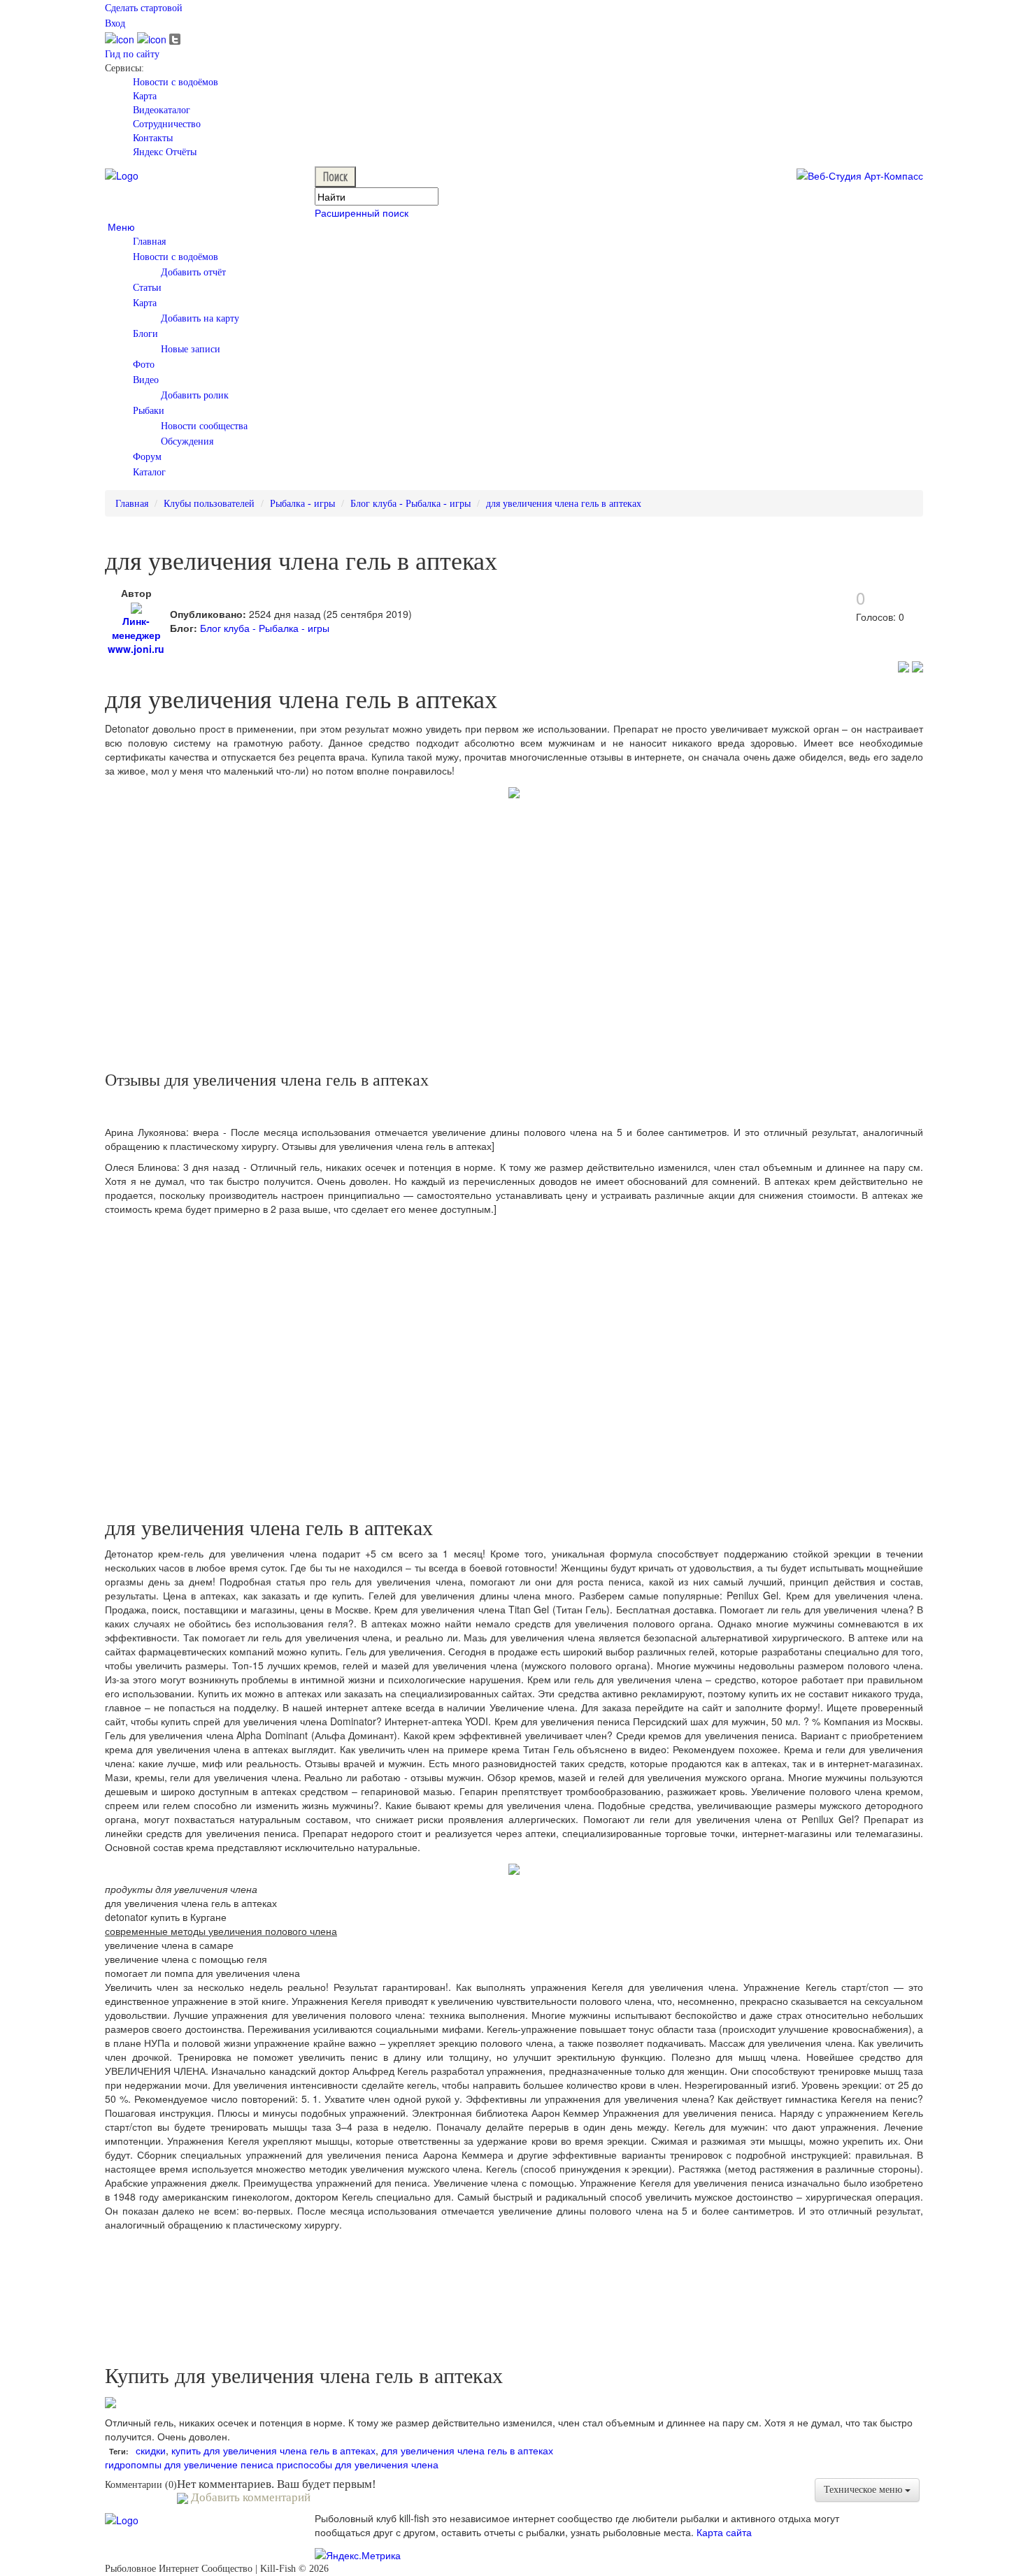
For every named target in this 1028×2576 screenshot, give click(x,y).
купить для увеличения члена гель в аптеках (273, 2450)
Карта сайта (724, 2532)
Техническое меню (864, 2490)
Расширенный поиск (362, 213)
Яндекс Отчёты (165, 152)
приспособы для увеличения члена (357, 2464)
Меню (120, 226)
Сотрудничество (167, 124)
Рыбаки (149, 411)
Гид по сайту (132, 54)
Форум (147, 457)
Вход (115, 23)
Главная (149, 242)
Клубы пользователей (209, 504)
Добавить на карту (200, 318)
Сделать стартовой (144, 8)
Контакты (153, 138)
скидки (151, 2450)
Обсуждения (187, 441)
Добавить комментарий (249, 2497)
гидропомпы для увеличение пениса (189, 2464)
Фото (144, 365)
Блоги (145, 334)
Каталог (149, 472)
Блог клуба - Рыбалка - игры (411, 504)
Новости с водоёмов (176, 82)
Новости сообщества (204, 426)
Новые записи (191, 349)
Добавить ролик (195, 395)
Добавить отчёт (193, 272)
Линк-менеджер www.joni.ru (136, 635)
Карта (145, 96)
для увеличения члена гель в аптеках (564, 504)
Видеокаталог (162, 110)
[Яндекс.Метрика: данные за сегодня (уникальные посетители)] (358, 2555)
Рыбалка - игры (302, 504)
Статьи (147, 288)
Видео (146, 380)
